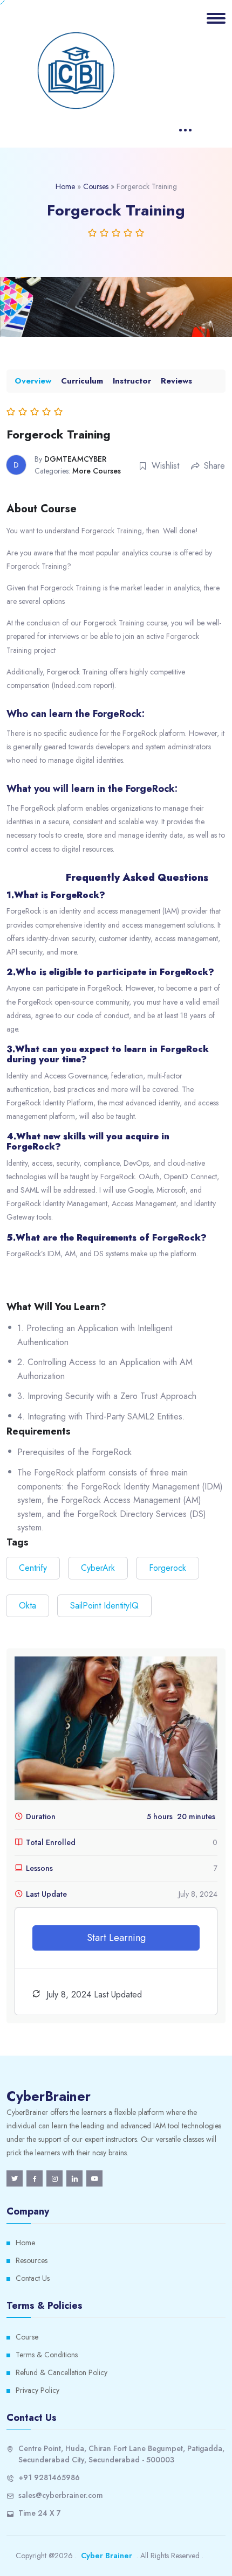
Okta (28, 1606)
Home (65, 186)
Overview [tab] (33, 381)
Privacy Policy (37, 2390)
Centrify (33, 1568)
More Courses (97, 471)
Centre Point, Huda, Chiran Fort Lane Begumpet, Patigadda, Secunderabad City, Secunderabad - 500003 (121, 2454)
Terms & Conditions (47, 2355)
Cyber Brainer (107, 2556)
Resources (32, 2260)
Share (214, 466)
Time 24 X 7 (40, 2513)
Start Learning (116, 1938)
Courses (96, 186)
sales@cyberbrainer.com (61, 2495)
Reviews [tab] (176, 381)
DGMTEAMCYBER (75, 459)
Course (27, 2337)
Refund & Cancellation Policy (62, 2372)
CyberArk (98, 1568)
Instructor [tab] (132, 381)
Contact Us (33, 2278)
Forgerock (168, 1568)
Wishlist (165, 466)
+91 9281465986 (49, 2477)
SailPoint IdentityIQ (104, 1606)
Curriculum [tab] (82, 381)
